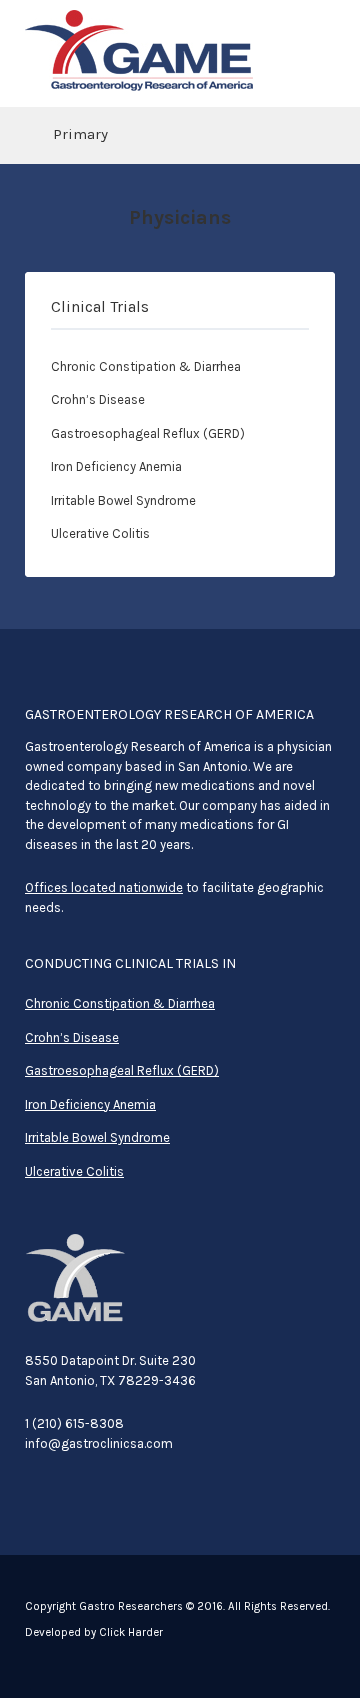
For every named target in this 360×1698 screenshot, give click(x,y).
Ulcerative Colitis (100, 533)
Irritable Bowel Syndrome (123, 500)
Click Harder (131, 1632)
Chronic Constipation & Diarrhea (146, 366)
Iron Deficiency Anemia (116, 466)
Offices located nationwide (104, 887)
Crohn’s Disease (98, 399)
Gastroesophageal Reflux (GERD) (148, 433)
